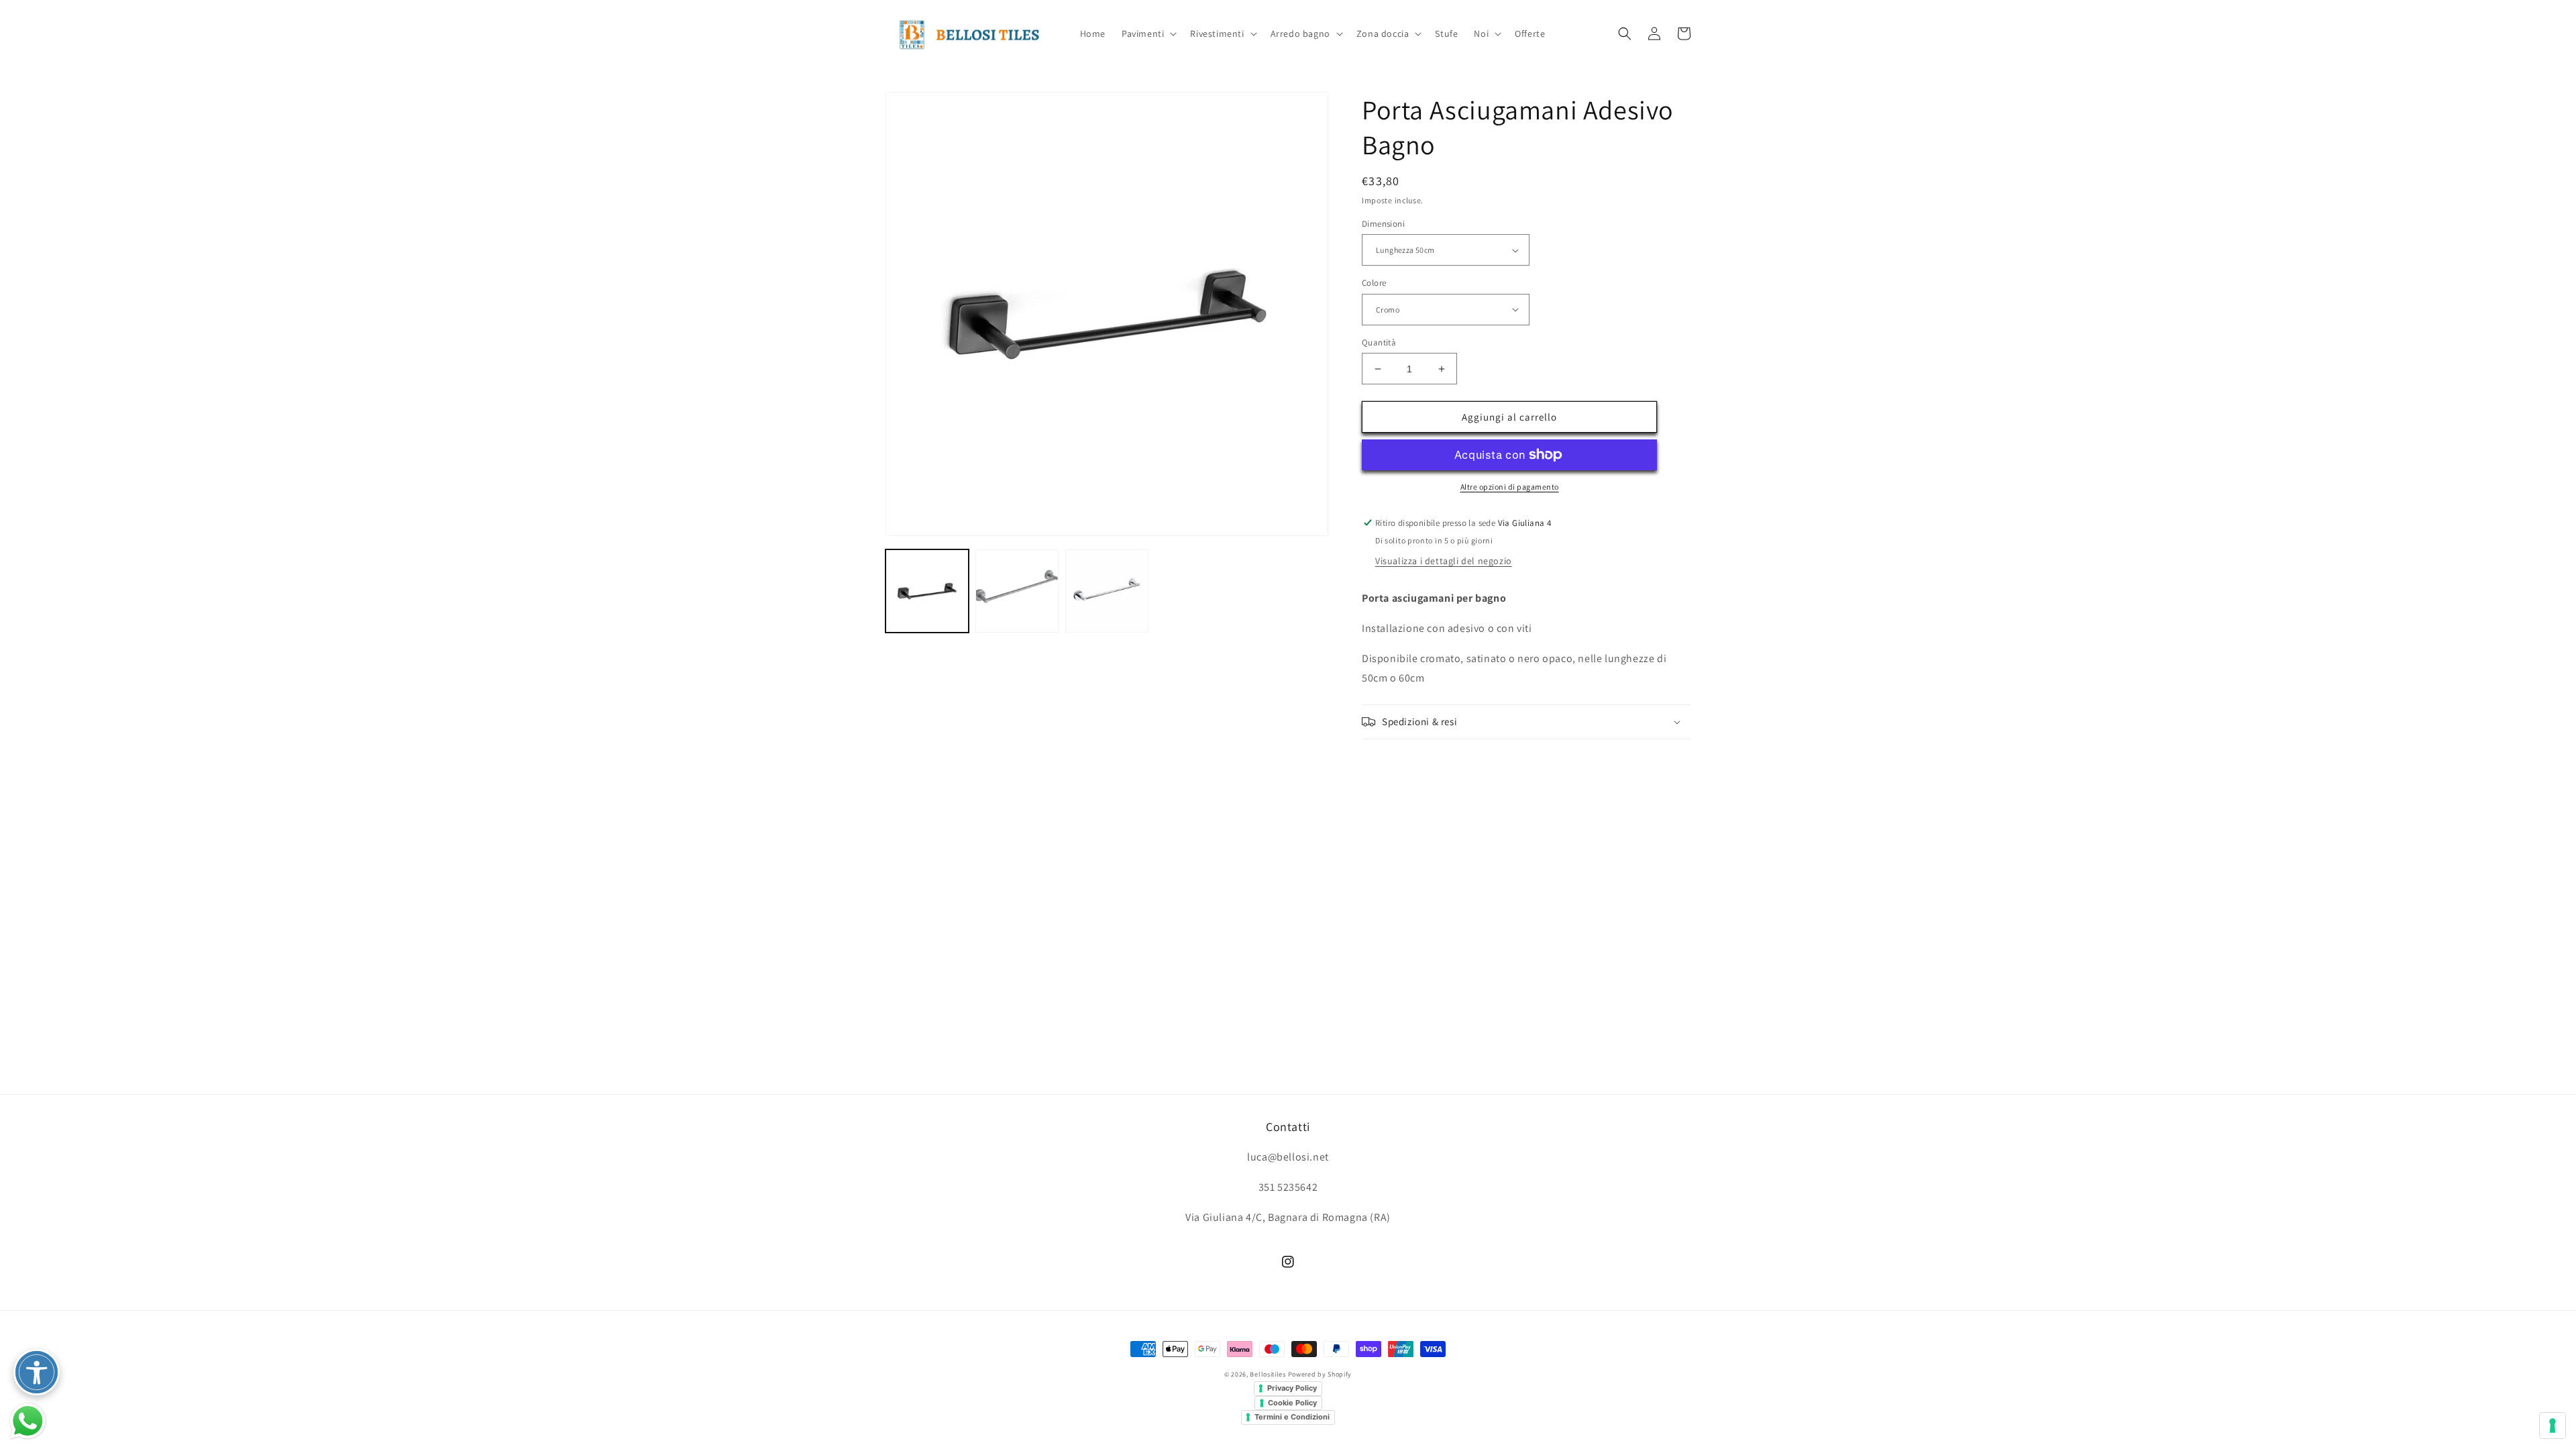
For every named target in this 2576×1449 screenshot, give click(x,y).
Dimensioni (1383, 224)
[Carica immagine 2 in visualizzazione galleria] (1017, 591)
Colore (1374, 283)
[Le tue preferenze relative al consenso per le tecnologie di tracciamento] (2553, 1426)
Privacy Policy (1292, 1388)
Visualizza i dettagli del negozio (1444, 561)
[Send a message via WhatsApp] (28, 1421)
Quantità (1379, 342)
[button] (1148, 34)
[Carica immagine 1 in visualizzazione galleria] (927, 591)
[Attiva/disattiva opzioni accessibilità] (37, 1372)
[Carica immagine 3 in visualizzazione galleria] (1107, 591)
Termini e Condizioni (1292, 1417)
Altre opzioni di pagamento (1510, 487)
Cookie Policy (1292, 1403)
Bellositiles (1268, 1374)
